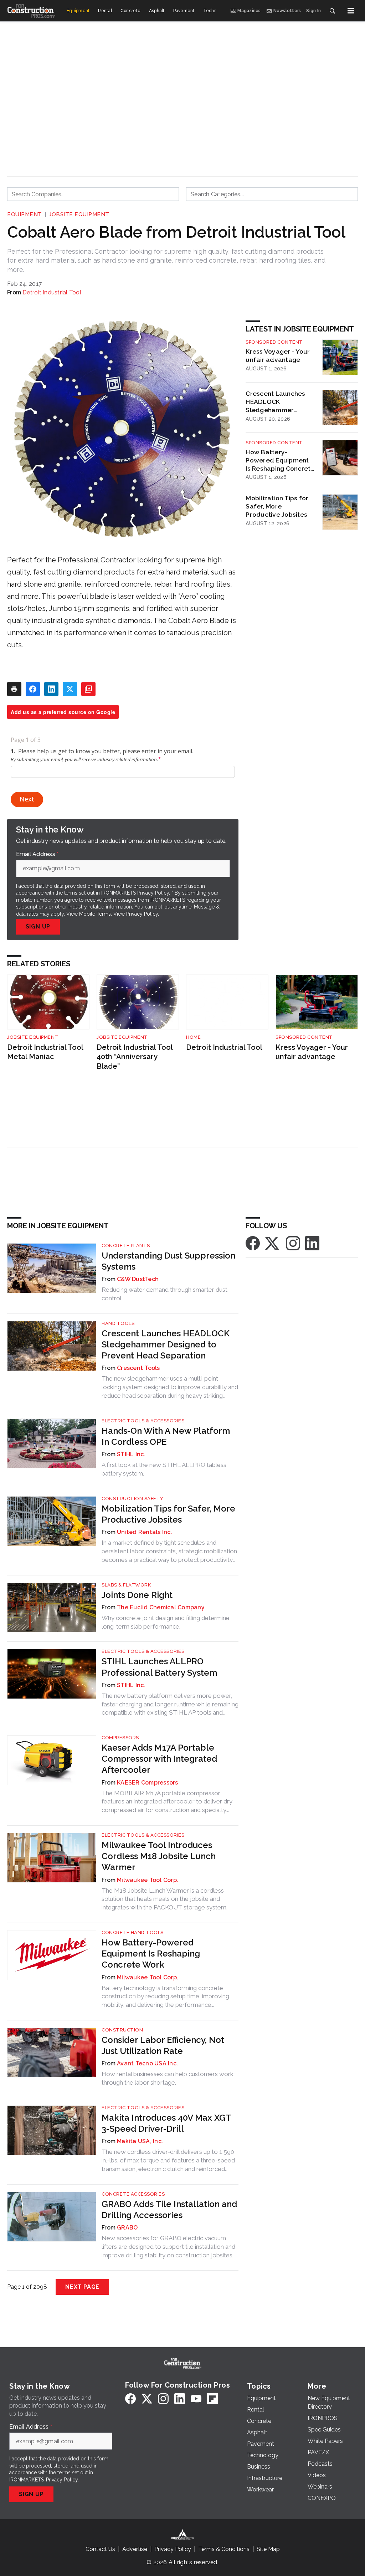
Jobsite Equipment (79, 214)
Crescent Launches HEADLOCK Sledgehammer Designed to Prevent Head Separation (277, 402)
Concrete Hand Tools (133, 1932)
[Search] (332, 11)
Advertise (135, 2549)
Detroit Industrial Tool (52, 292)
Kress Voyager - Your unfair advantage (278, 355)
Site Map (268, 2549)
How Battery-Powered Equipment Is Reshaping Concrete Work (280, 460)
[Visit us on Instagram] (293, 1243)
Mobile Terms (95, 914)
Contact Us (100, 2549)
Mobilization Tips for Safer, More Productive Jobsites (277, 506)
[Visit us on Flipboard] (212, 2398)
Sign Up (38, 927)
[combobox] (93, 194)
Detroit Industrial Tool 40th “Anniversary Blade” (135, 1057)
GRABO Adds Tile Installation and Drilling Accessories (169, 2210)
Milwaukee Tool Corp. (148, 1880)
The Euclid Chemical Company (161, 1607)
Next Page (82, 2287)
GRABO (127, 2228)
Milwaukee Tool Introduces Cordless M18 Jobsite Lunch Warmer (159, 1856)
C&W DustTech (138, 1279)
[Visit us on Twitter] (273, 1243)
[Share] (33, 689)
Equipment (25, 214)
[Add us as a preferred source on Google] (88, 689)
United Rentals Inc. (145, 1532)
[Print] (14, 689)
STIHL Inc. (131, 1454)
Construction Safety (133, 1499)
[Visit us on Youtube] (196, 2398)
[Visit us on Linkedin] (312, 1243)
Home (193, 1037)
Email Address (37, 854)
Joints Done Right (137, 1595)
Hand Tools (118, 1323)
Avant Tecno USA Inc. (147, 2063)
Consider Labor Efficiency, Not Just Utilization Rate (163, 2045)
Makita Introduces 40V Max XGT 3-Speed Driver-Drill (166, 2123)
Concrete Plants (126, 1246)
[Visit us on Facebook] (253, 1243)
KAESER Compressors (148, 1783)
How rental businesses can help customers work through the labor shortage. (168, 2078)
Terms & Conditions (224, 2549)
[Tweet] (70, 689)
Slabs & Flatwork (126, 1585)
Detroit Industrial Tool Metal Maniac (45, 1052)
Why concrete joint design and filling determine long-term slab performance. (166, 1622)
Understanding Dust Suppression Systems (168, 1261)
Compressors (120, 1738)
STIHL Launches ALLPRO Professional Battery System (159, 1667)
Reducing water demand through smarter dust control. (164, 1294)
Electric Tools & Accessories (143, 1421)
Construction (122, 2030)
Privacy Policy (142, 914)
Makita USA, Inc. (140, 2141)
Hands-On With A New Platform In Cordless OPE (166, 1436)
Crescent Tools (138, 1368)
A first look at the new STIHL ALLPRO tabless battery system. (164, 1469)
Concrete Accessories (133, 2194)
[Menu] (351, 11)
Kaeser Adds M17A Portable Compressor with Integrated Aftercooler (159, 1759)
